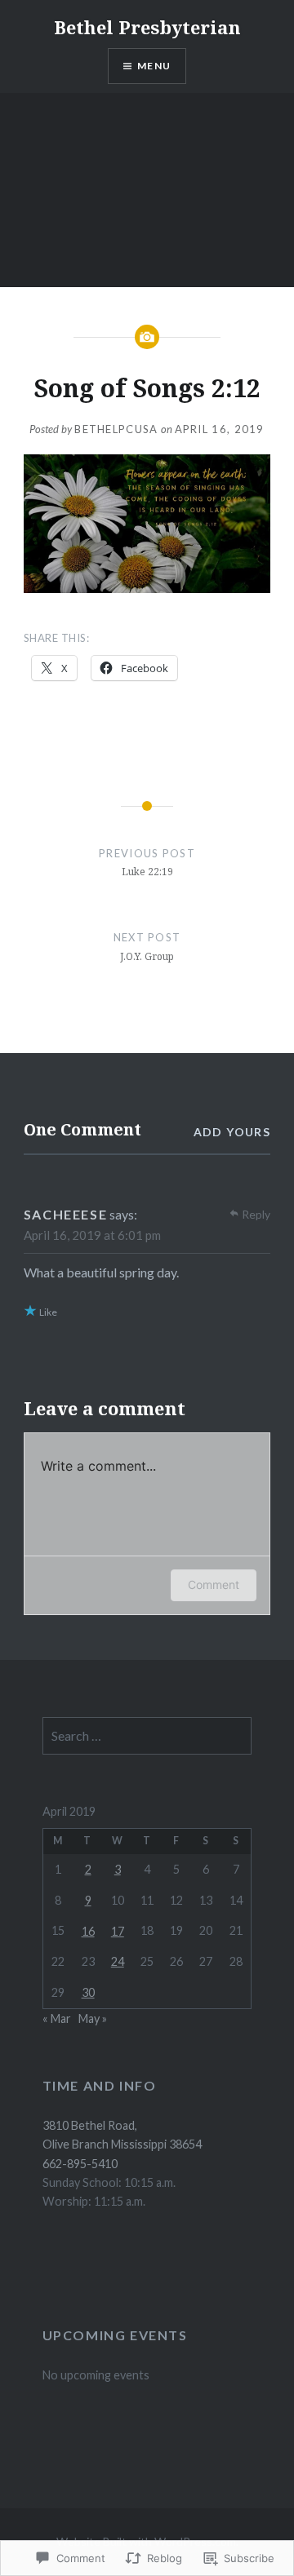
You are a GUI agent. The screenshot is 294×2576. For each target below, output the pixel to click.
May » (93, 2018)
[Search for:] (147, 1736)
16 (88, 1931)
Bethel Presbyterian (147, 27)
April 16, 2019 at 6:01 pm (92, 1235)
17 (118, 1931)
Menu (154, 66)
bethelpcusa (116, 429)
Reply (256, 1214)
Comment (214, 1585)
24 (118, 1961)
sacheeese (65, 1214)
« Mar (57, 2018)
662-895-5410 (80, 2164)
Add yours (232, 1132)
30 (88, 1992)
